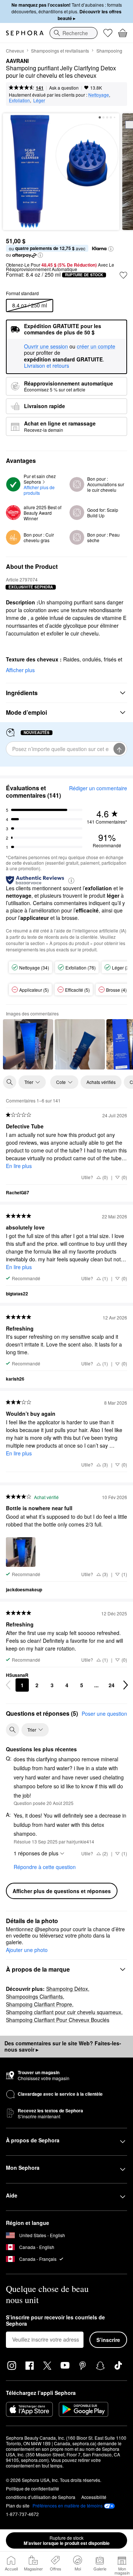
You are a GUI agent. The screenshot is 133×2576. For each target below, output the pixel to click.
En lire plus (19, 1166)
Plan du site (18, 2505)
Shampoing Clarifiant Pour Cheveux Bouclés (58, 2020)
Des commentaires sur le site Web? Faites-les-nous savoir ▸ (63, 2046)
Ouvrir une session (46, 347)
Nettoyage (99, 95)
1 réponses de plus (36, 1853)
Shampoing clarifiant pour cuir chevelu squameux (64, 2012)
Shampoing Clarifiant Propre (39, 2004)
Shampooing (109, 51)
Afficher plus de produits (40, 490)
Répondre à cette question (45, 1867)
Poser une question (104, 1714)
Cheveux (15, 51)
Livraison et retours (47, 366)
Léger (39, 100)
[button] (111, 249)
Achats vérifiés (101, 1082)
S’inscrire (108, 2340)
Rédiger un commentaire (98, 788)
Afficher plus (20, 670)
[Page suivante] (126, 1685)
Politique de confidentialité (33, 2488)
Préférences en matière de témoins (68, 2506)
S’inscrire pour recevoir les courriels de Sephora (55, 2321)
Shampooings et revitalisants (60, 51)
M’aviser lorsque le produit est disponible (67, 2540)
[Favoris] (108, 33)
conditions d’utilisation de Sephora (41, 2497)
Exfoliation (19, 100)
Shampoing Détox (67, 1989)
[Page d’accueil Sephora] (25, 33)
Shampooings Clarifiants (34, 1996)
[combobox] (74, 33)
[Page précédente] (8, 1685)
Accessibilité (94, 2497)
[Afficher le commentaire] (28, 1044)
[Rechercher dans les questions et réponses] (13, 1730)
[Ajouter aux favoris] (123, 275)
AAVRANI (17, 61)
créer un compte (96, 347)
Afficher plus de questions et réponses (62, 1891)
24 (112, 1685)
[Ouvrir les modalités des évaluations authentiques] (71, 880)
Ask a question (64, 88)
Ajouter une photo (27, 1950)
